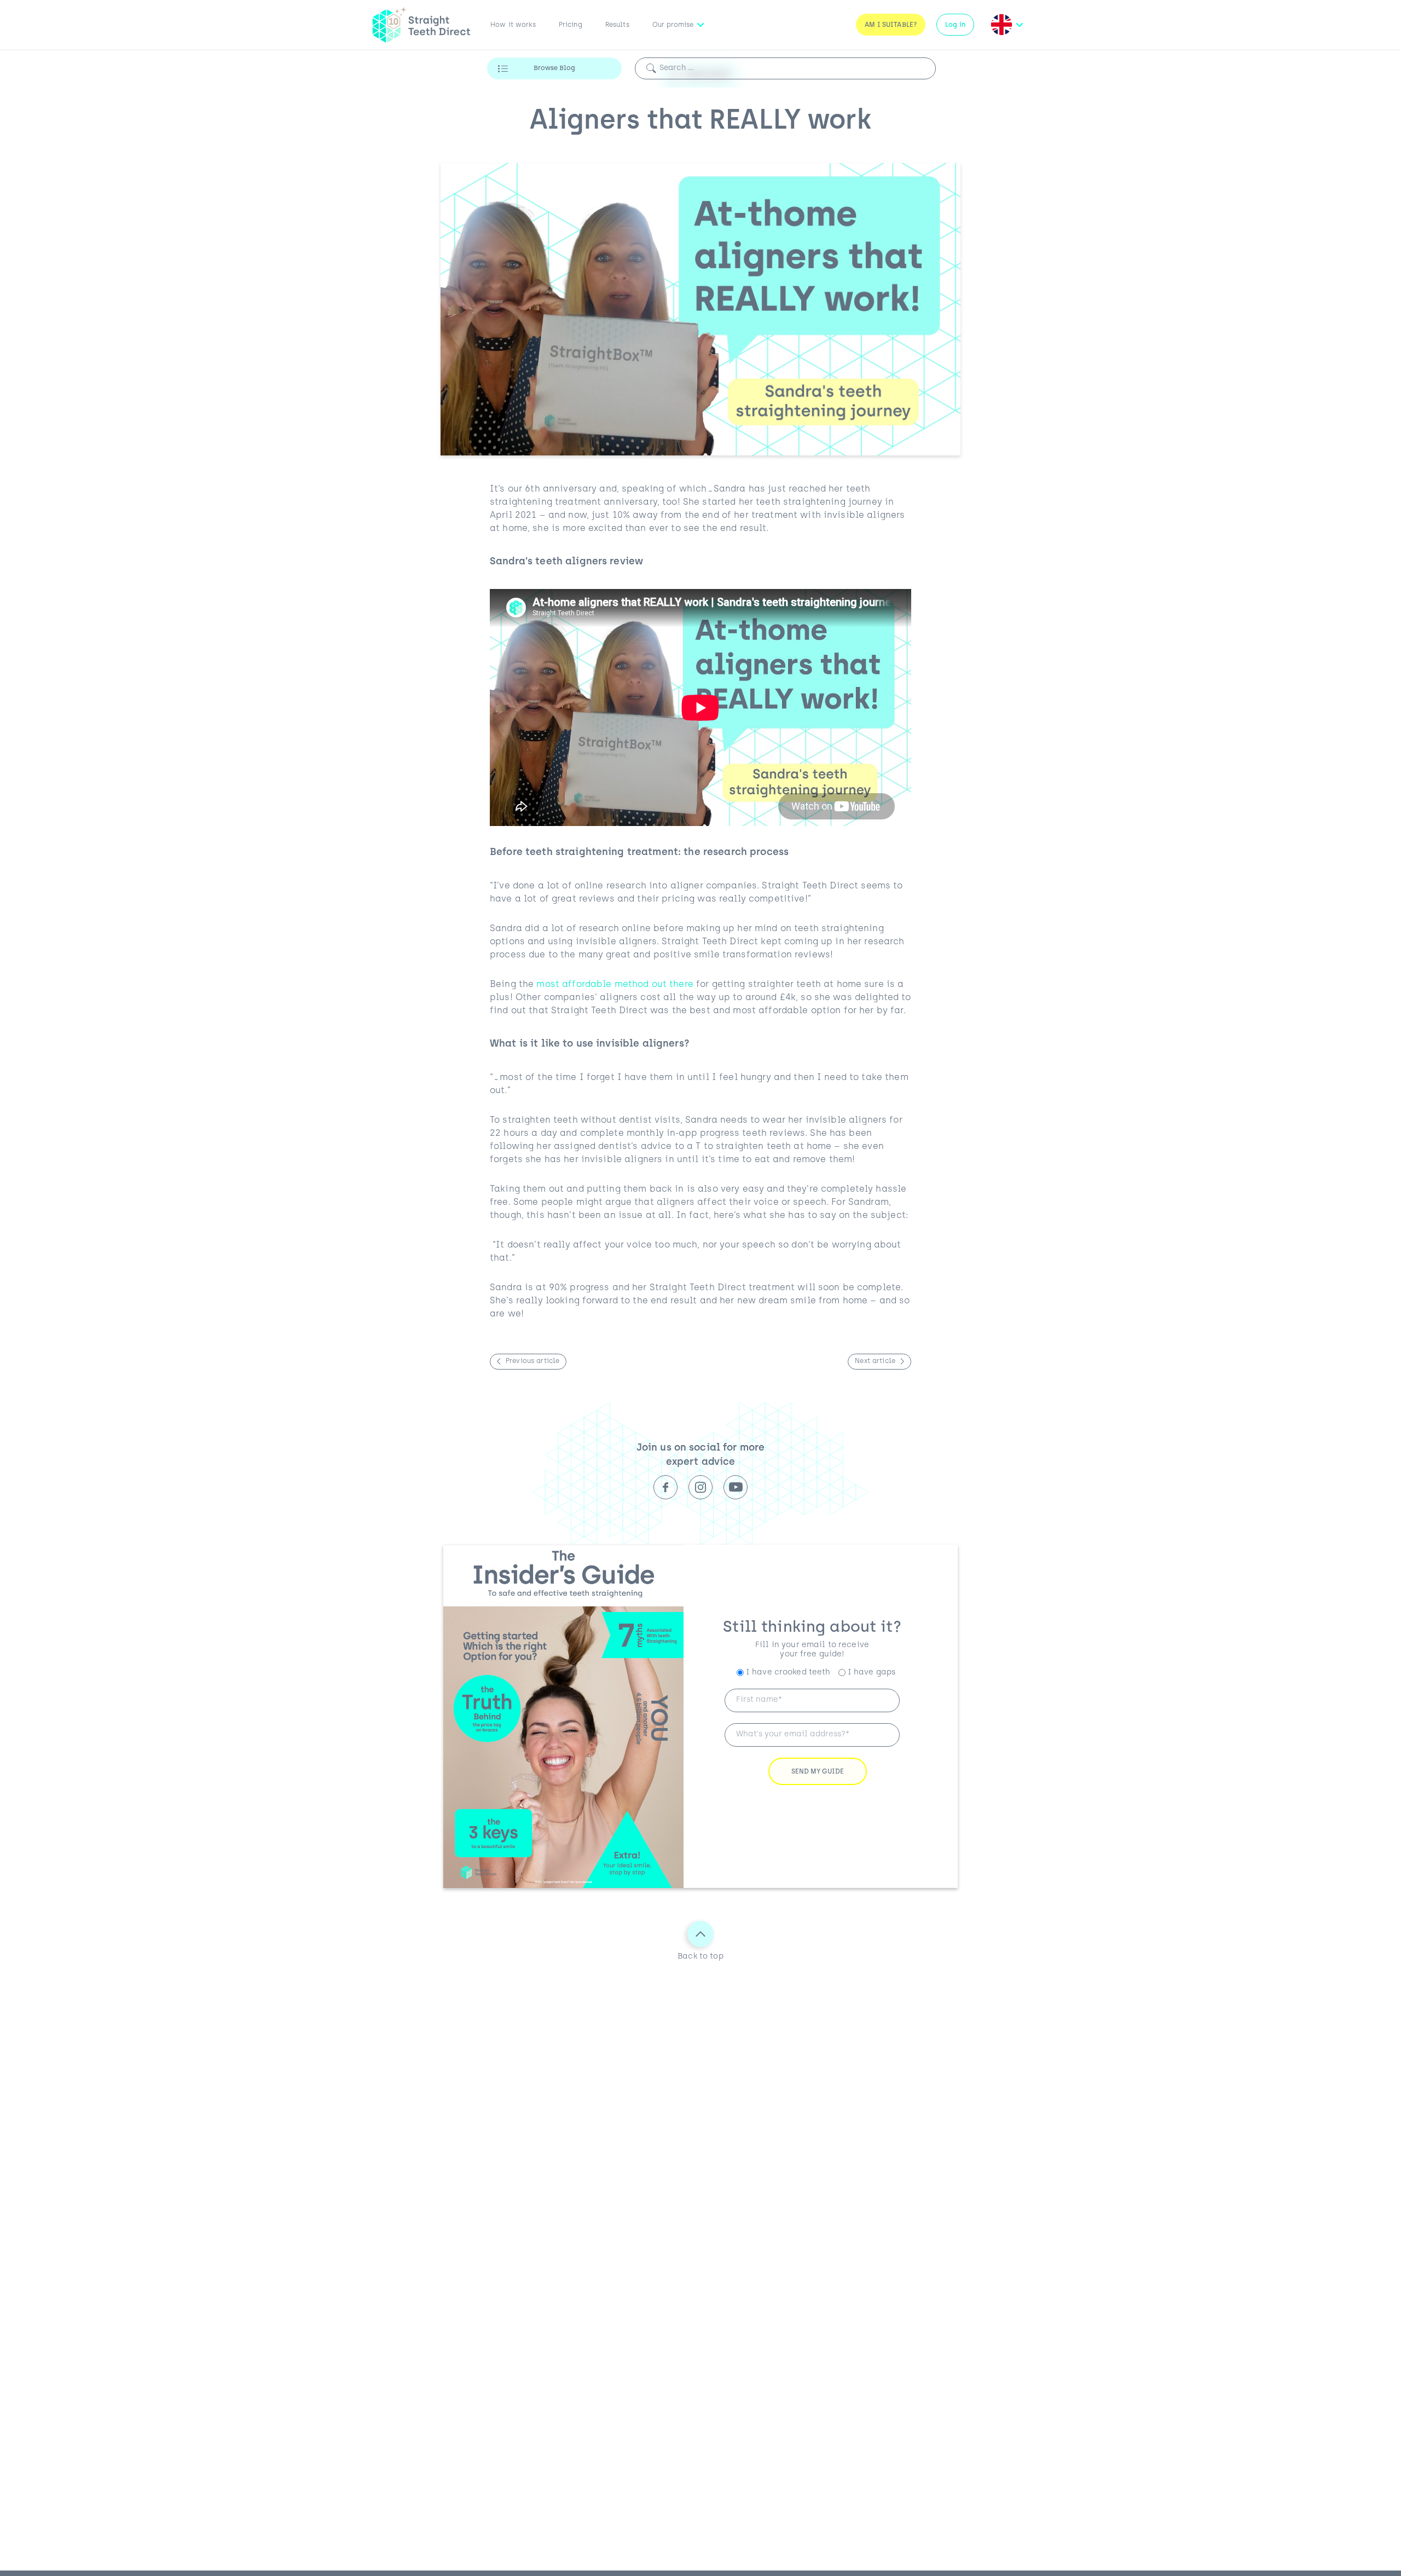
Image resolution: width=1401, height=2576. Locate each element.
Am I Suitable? (891, 25)
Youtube (736, 1487)
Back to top (700, 1957)
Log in (955, 25)
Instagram (700, 1487)
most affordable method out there (615, 985)
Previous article (532, 1361)
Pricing (571, 25)
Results (617, 25)
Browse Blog (554, 68)
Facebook (665, 1487)
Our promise (673, 25)
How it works (513, 25)
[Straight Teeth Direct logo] (421, 25)
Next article (875, 1361)
